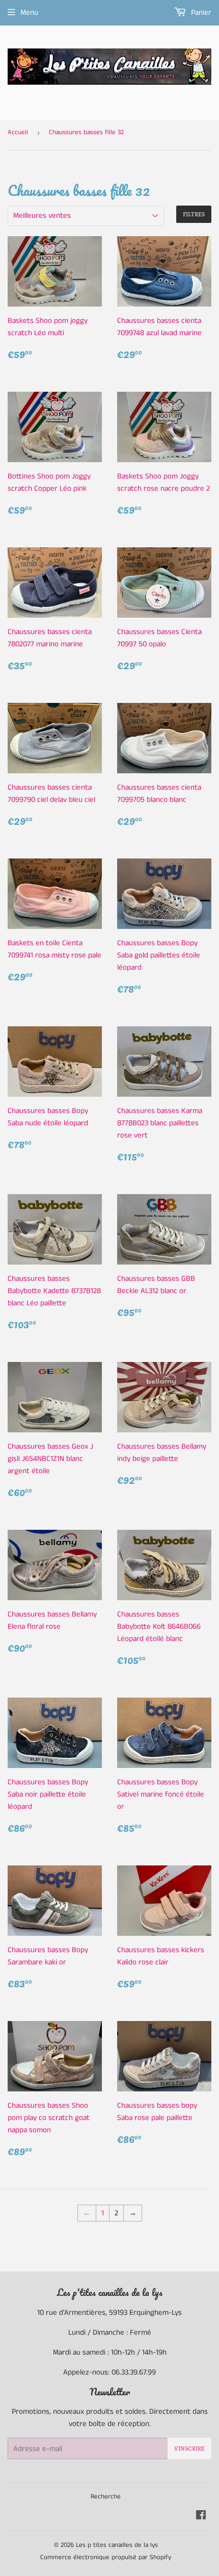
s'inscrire (189, 2448)
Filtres (194, 214)
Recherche (106, 2497)
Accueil (18, 132)
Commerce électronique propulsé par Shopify (106, 2557)
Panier (200, 12)
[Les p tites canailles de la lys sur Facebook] (201, 2517)
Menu (29, 12)
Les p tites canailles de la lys (117, 2545)
